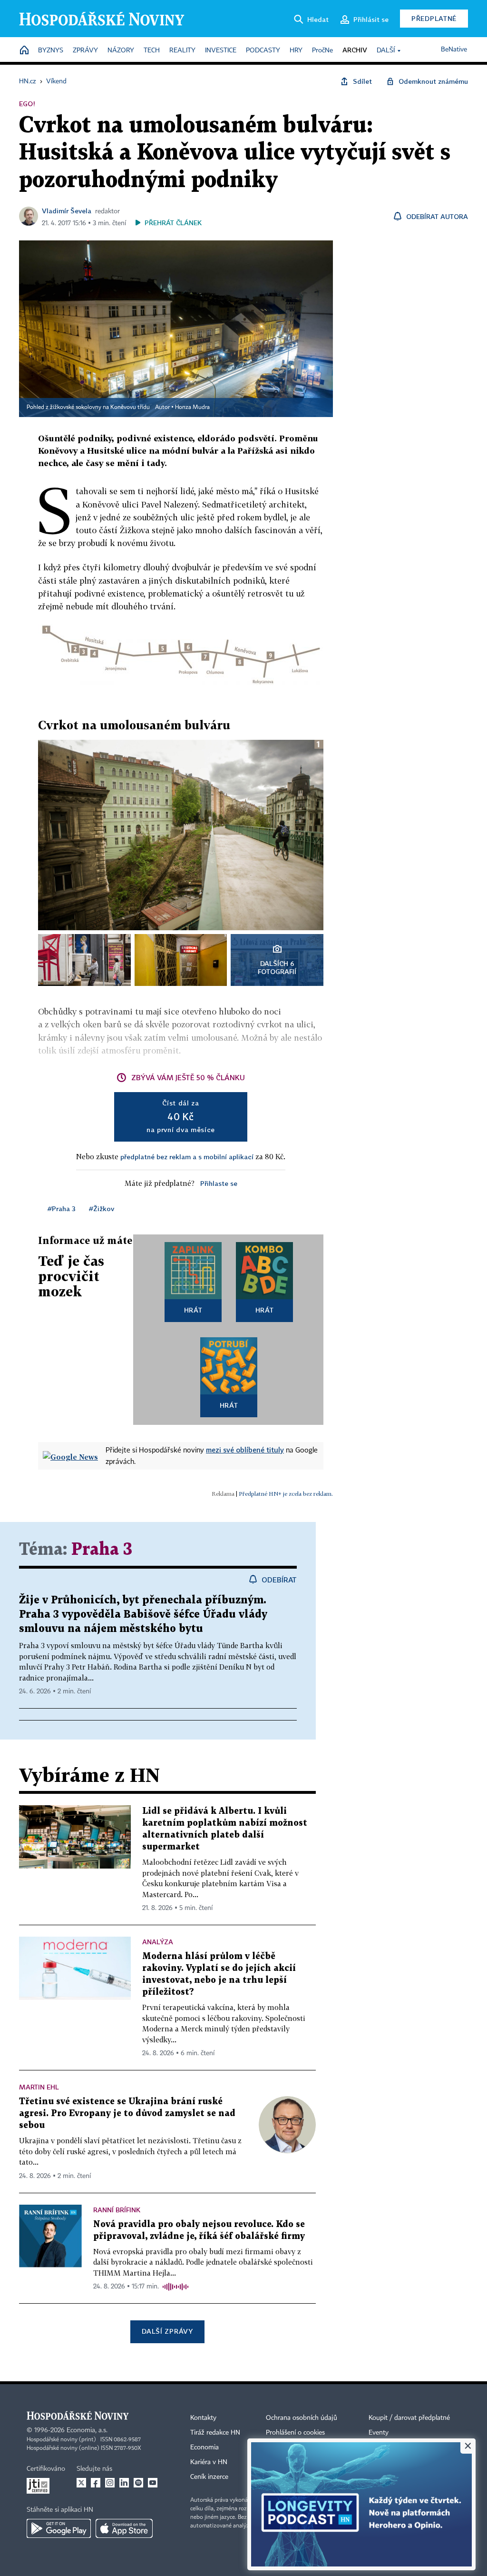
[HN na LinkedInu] (124, 2483)
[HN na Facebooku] (96, 2483)
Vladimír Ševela (67, 211)
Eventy (379, 2433)
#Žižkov (102, 1208)
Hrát (193, 1310)
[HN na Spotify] (138, 2483)
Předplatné (434, 18)
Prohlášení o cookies (295, 2433)
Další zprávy (167, 2331)
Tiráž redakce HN (215, 2433)
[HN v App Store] (124, 2528)
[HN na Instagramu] (110, 2483)
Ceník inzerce (209, 2477)
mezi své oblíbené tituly (245, 1450)
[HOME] (24, 51)
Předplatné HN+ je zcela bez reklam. (286, 1494)
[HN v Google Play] (59, 2528)
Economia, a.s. (87, 2430)
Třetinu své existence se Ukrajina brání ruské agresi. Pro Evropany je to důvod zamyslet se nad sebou (127, 2114)
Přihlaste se (219, 1183)
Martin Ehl (39, 2087)
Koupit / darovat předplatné (409, 2418)
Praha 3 (102, 1550)
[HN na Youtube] (153, 2483)
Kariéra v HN (209, 2462)
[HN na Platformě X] (81, 2483)
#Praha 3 (62, 1208)
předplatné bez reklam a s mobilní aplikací (187, 1157)
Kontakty (203, 2418)
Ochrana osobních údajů (302, 2418)
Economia (205, 2447)
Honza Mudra (192, 408)
